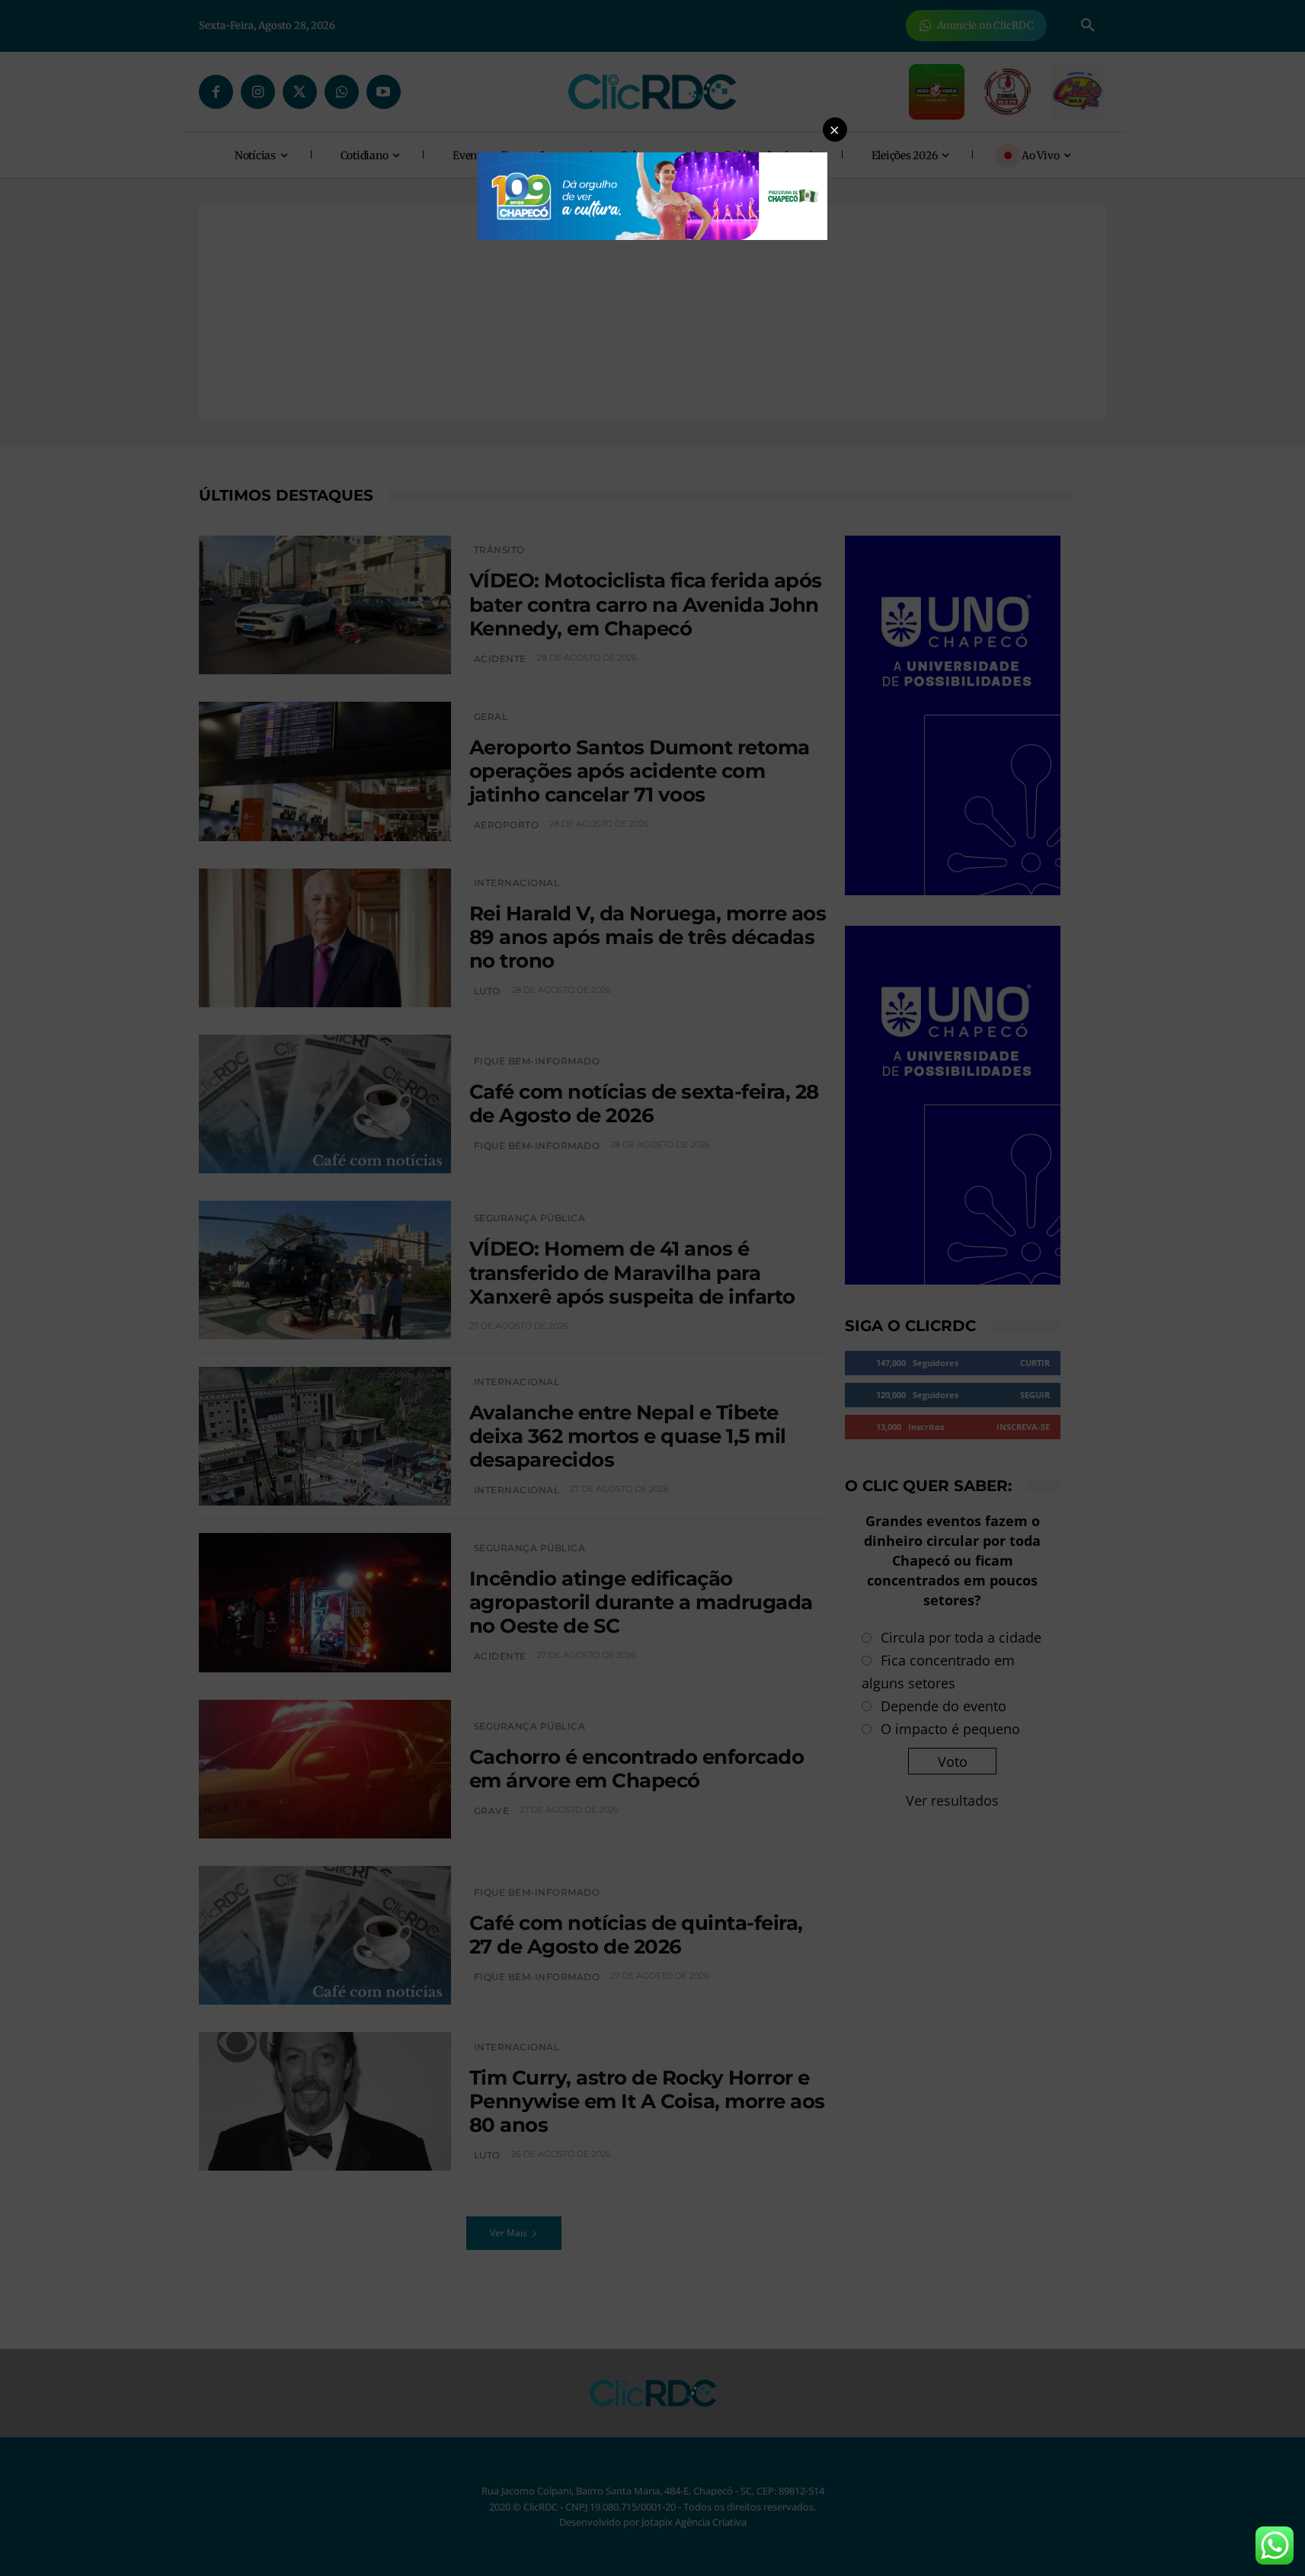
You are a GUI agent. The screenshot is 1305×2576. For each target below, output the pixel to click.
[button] (835, 130)
